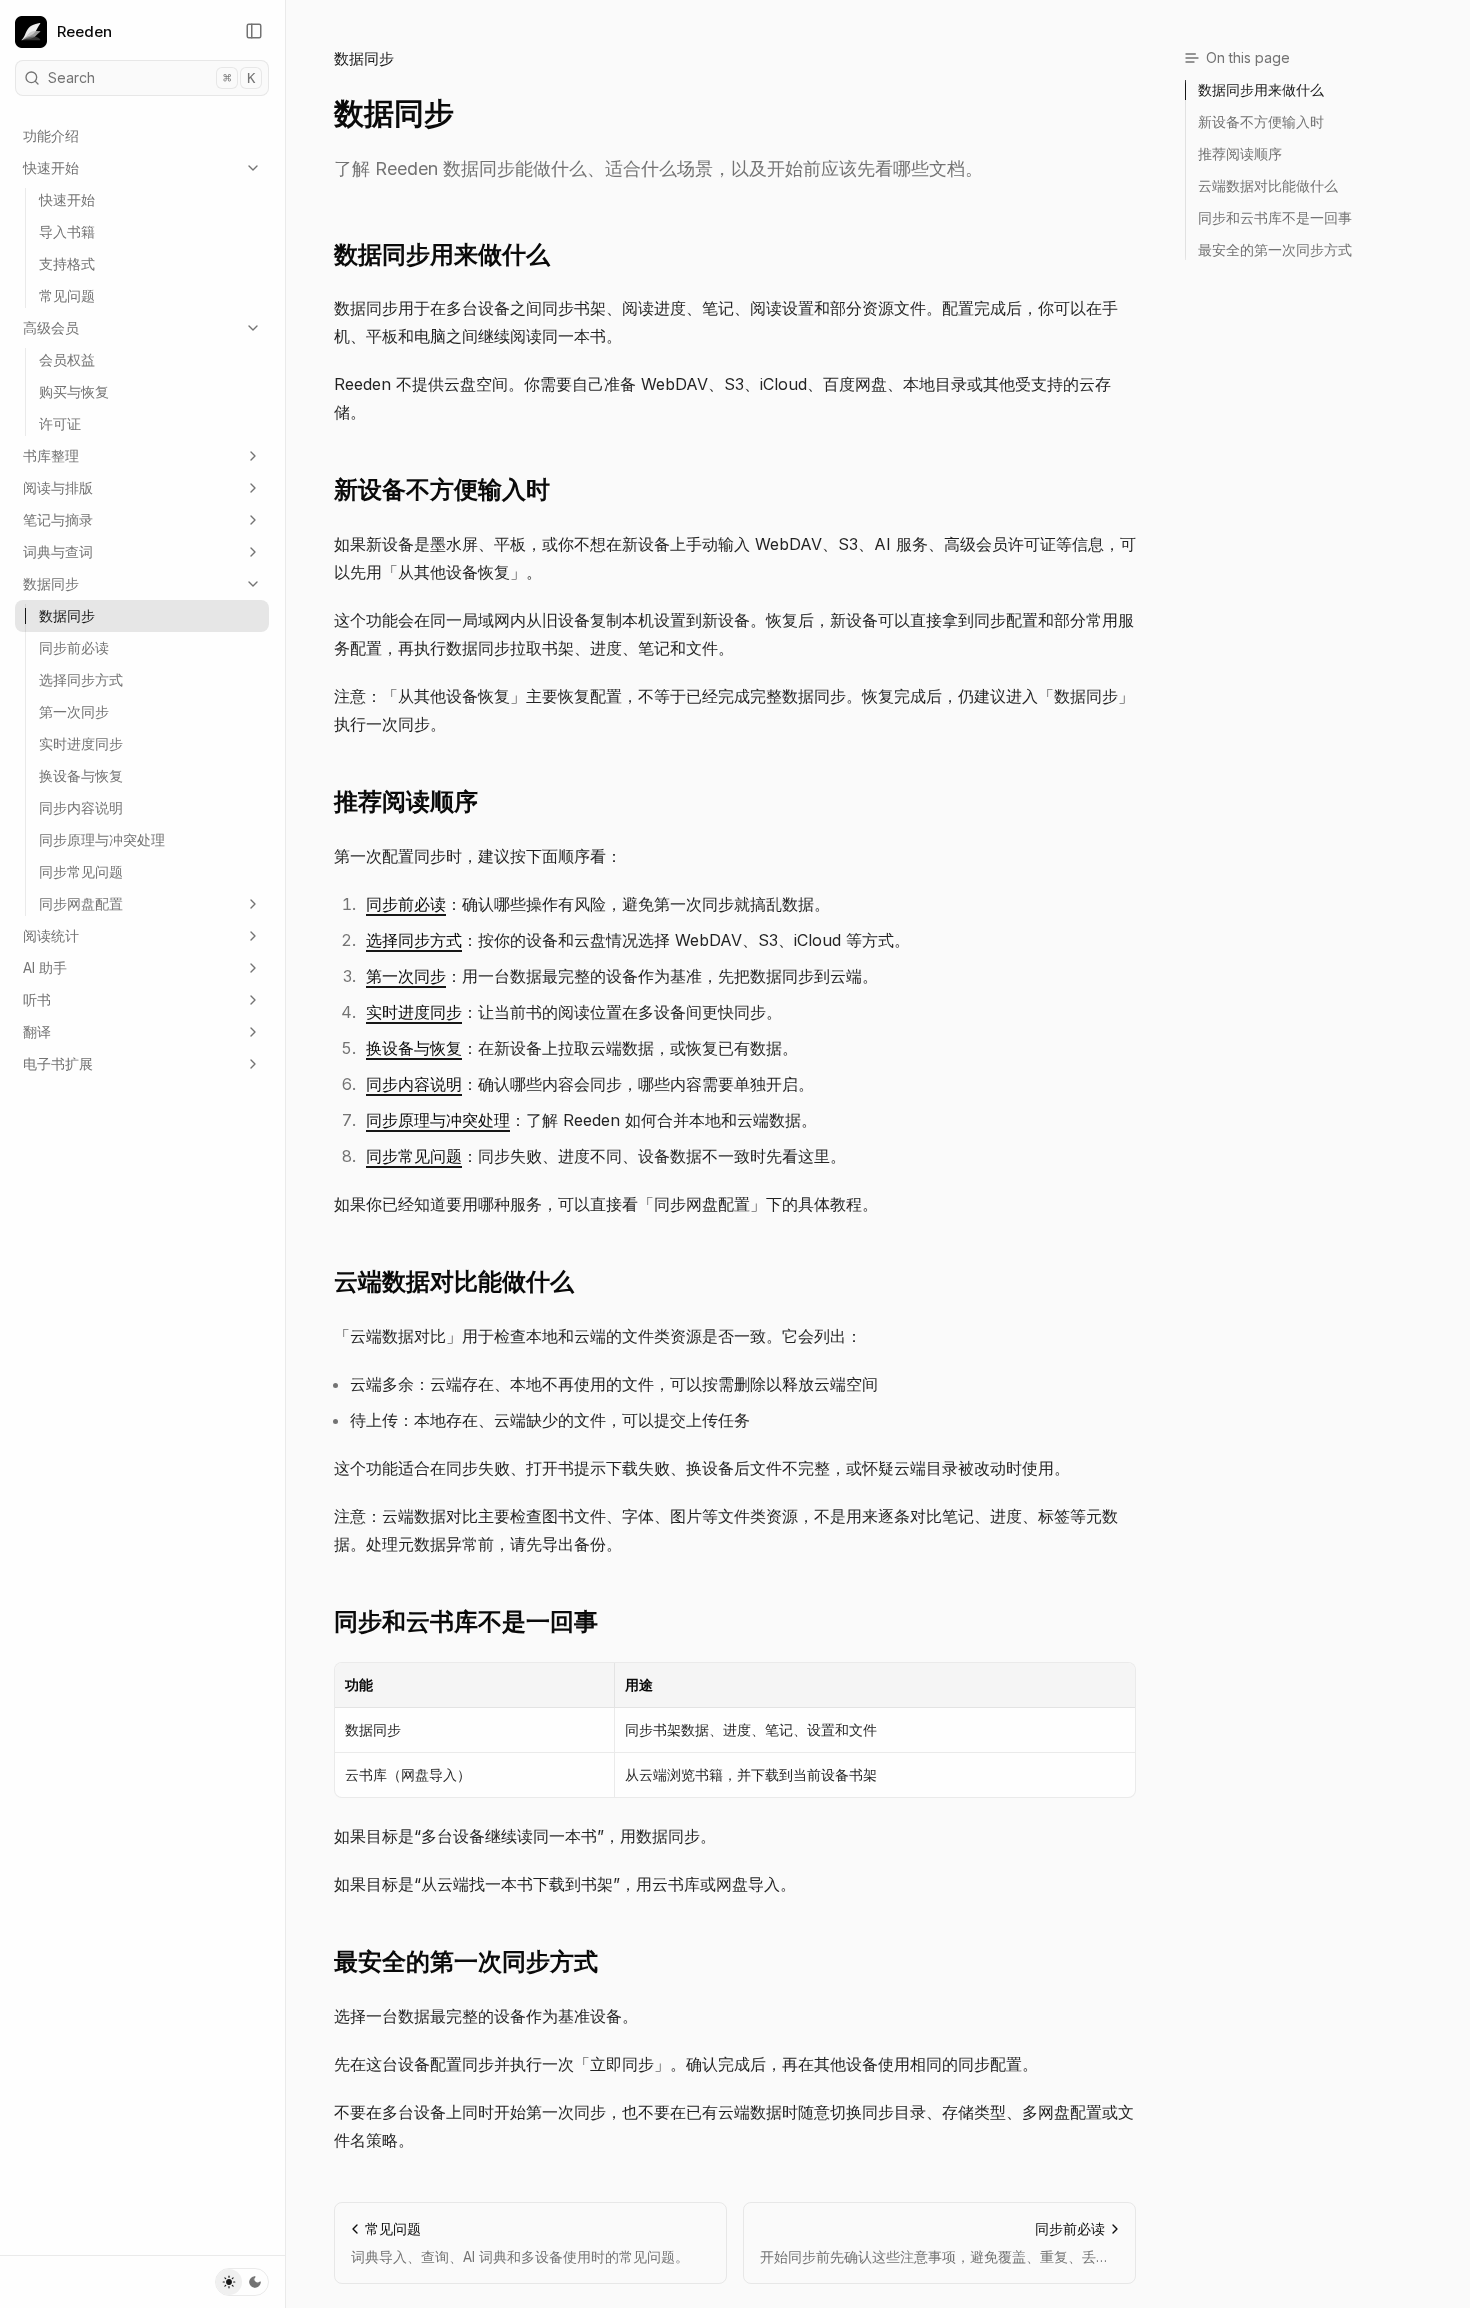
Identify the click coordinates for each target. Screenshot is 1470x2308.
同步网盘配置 (81, 903)
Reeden (84, 31)
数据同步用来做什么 (442, 254)
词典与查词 (58, 551)
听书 (37, 999)
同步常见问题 (81, 871)
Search (151, 77)
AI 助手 (45, 967)
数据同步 (51, 583)
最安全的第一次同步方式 (466, 1961)
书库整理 (51, 455)
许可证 (60, 423)
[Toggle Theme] (242, 2282)
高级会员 (51, 327)
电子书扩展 (58, 1063)
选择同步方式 (81, 679)
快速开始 (51, 167)
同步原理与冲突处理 (102, 839)
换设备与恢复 (81, 775)
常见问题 (67, 295)
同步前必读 (74, 647)
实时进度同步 (81, 743)
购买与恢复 (74, 391)
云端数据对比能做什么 (454, 1281)
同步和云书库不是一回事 (466, 1621)
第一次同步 (74, 711)
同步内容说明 (81, 807)
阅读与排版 (58, 487)
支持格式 (67, 263)
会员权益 (67, 359)
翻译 (37, 1031)
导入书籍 (67, 231)
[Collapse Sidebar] (254, 31)
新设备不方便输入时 (442, 489)
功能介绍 (51, 135)
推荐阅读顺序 (406, 801)
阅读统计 (51, 935)
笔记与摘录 (58, 519)
